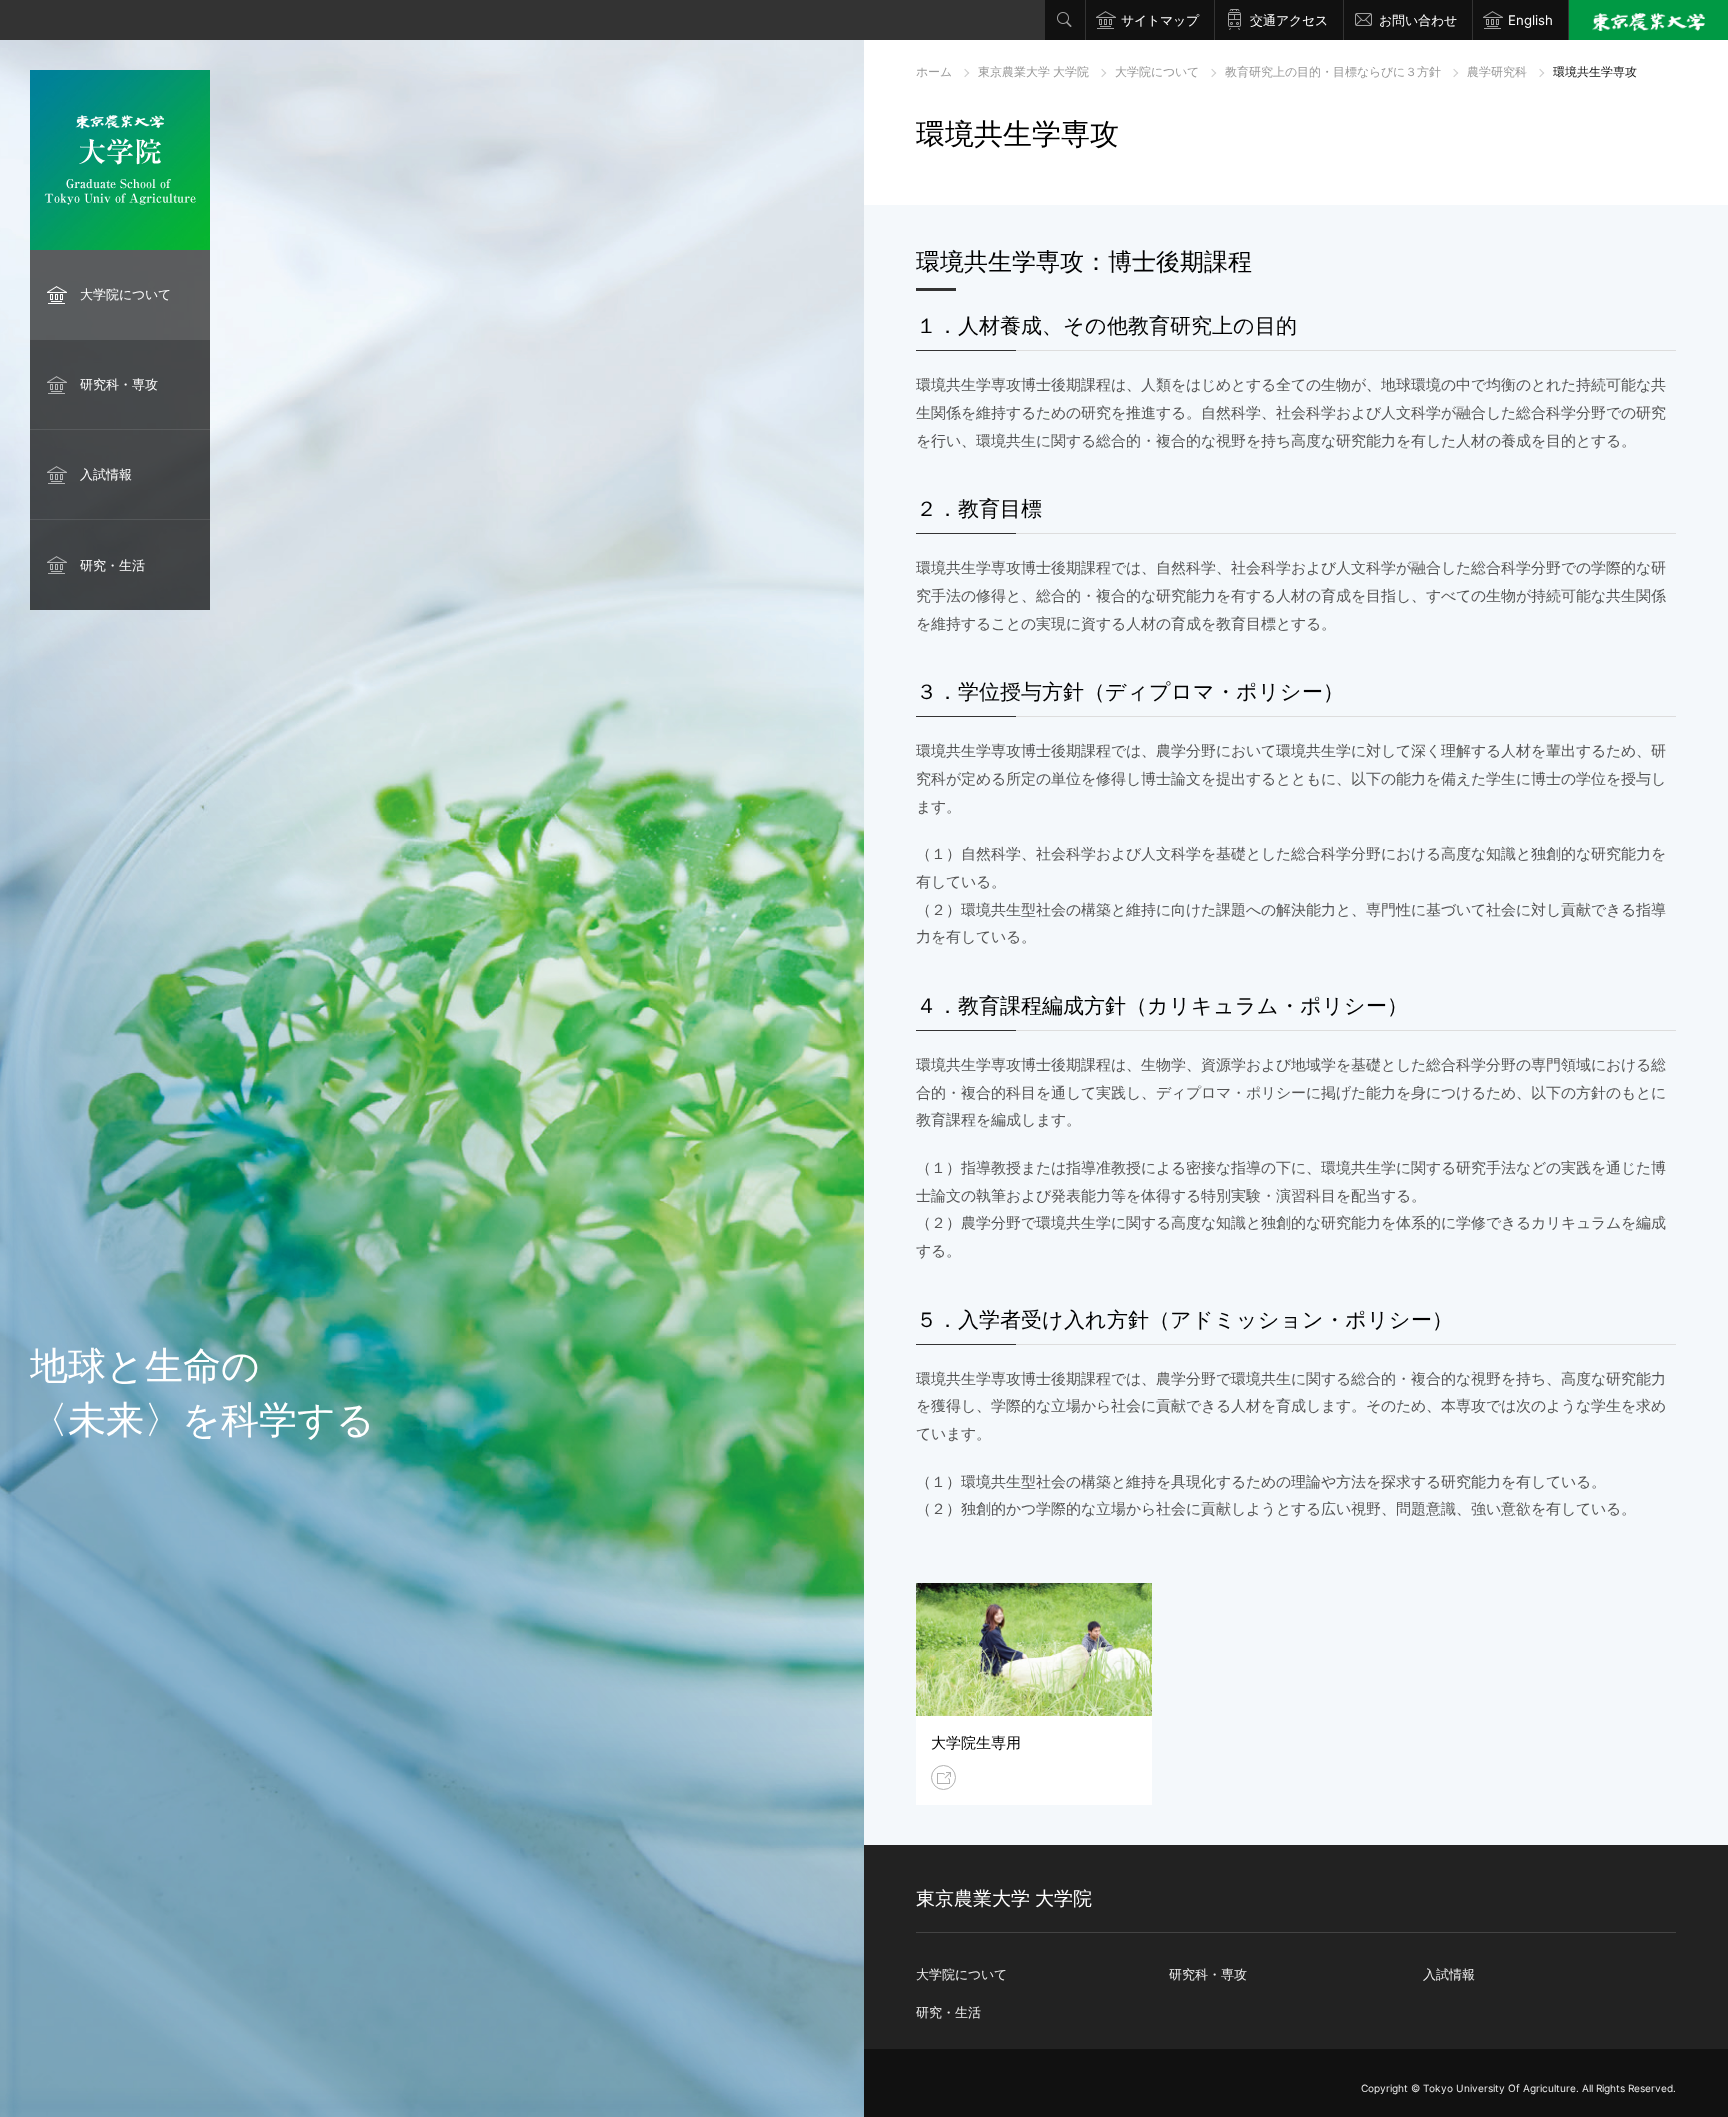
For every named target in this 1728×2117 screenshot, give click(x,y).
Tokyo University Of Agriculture (1499, 2088)
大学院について (125, 294)
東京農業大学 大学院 (1033, 71)
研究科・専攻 (119, 384)
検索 (1065, 20)
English (1530, 20)
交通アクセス (1289, 20)
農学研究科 (1497, 71)
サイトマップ (1160, 20)
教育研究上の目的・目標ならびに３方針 (1333, 71)
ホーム (934, 71)
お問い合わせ (1418, 20)
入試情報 (106, 474)
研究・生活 (112, 565)
